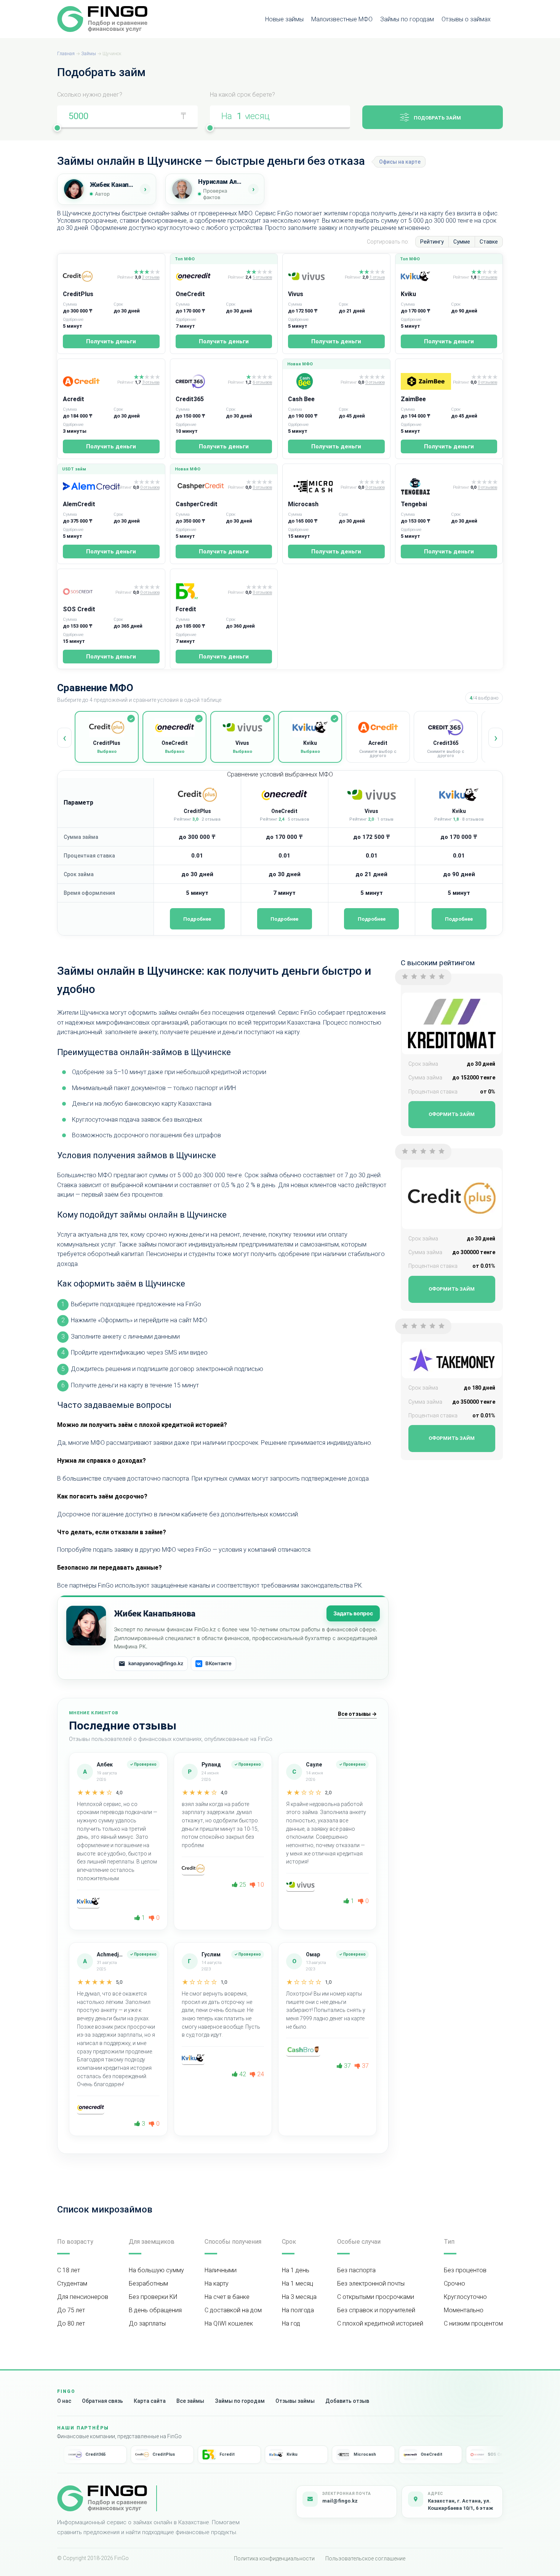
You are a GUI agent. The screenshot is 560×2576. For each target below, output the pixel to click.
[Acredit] (89, 381)
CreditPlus (78, 294)
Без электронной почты (371, 2283)
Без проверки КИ (153, 2297)
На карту (217, 2283)
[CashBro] (303, 2050)
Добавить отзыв (347, 2401)
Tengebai (414, 504)
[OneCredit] (200, 276)
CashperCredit (197, 504)
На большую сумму (156, 2270)
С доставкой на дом (233, 2310)
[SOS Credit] (88, 591)
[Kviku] (426, 276)
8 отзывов (487, 277)
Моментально (464, 2310)
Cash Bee (301, 399)
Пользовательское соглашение (365, 2558)
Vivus (296, 294)
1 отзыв (377, 277)
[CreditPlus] (89, 276)
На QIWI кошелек (229, 2323)
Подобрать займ (437, 118)
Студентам (72, 2283)
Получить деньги (111, 341)
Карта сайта (150, 2401)
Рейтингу (432, 242)
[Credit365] (200, 381)
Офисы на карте (400, 162)
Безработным (148, 2283)
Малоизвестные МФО (342, 19)
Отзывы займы (295, 2401)
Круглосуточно (465, 2297)
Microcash (303, 504)
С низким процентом (473, 2323)
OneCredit (190, 294)
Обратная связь (102, 2401)
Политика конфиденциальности (274, 2558)
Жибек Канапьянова (112, 185)
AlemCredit (79, 504)
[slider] (57, 128)
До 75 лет (71, 2310)
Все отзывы (357, 1714)
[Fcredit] (200, 591)
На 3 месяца (299, 2297)
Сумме (462, 242)
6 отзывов (262, 383)
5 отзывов (262, 277)
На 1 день (296, 2270)
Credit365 (190, 399)
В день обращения (155, 2310)
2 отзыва (151, 277)
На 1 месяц (298, 2283)
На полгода (298, 2310)
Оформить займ (452, 1114)
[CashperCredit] (200, 486)
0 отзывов (375, 383)
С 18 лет (69, 2270)
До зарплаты (147, 2323)
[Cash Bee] (313, 381)
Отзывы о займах (466, 19)
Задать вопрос (353, 1613)
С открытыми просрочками (376, 2297)
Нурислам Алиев (221, 182)
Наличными (221, 2270)
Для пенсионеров (83, 2297)
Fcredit (186, 609)
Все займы (190, 2401)
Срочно (454, 2283)
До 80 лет (71, 2323)
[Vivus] (315, 276)
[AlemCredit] (88, 486)
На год (291, 2323)
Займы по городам (407, 19)
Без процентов (465, 2270)
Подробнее (197, 919)
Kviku (408, 294)
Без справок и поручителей (376, 2310)
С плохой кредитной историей (380, 2323)
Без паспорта (356, 2270)
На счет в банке (227, 2297)
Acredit (74, 399)
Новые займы (284, 19)
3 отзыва (151, 383)
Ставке (489, 242)
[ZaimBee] (426, 381)
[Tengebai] (426, 486)
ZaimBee (413, 399)
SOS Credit (79, 609)
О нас (64, 2401)
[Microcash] (313, 486)
